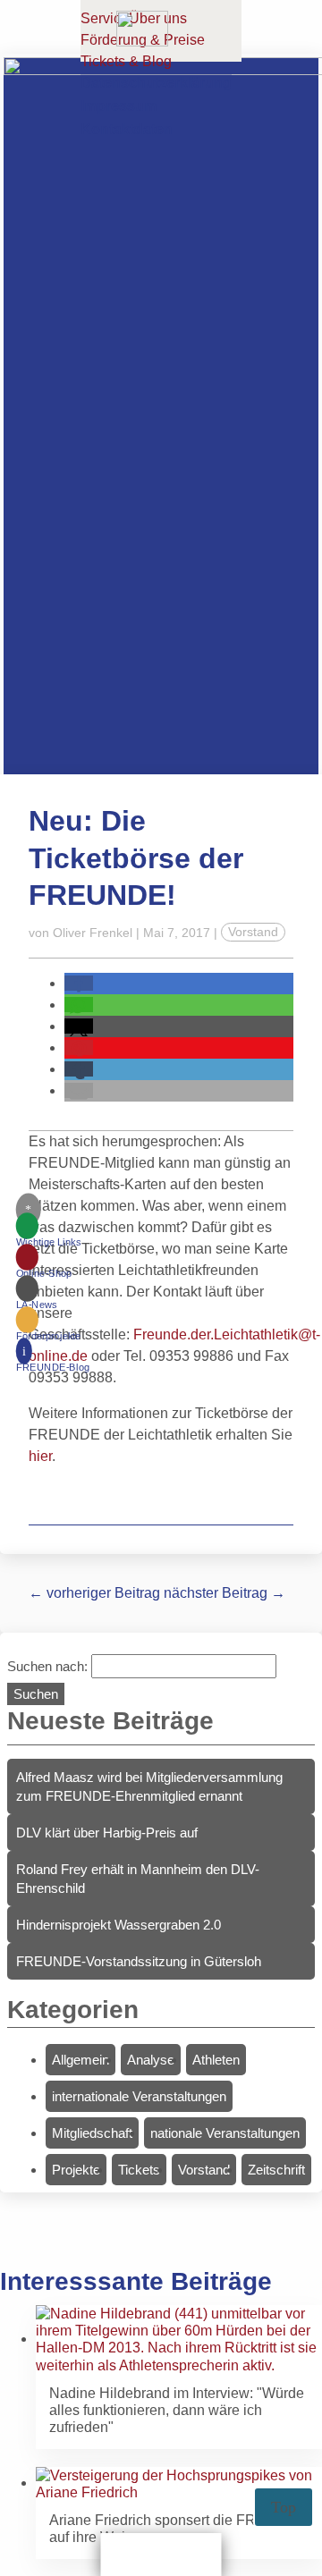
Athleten (216, 2060)
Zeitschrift (276, 2170)
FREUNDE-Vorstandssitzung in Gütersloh (139, 1961)
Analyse (151, 2060)
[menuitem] (53, 1233)
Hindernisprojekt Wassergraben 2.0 (119, 1925)
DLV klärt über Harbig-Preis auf (107, 1833)
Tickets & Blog (126, 61)
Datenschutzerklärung (156, 83)
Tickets (139, 2170)
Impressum (119, 106)
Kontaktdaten (127, 129)
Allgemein (80, 2060)
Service (105, 18)
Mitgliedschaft (92, 2133)
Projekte (76, 2170)
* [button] (28, 1209)
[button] (79, 983)
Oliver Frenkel (93, 933)
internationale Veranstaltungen (139, 2096)
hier (40, 1456)
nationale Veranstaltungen (225, 2133)
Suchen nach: (47, 1666)
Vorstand (253, 933)
